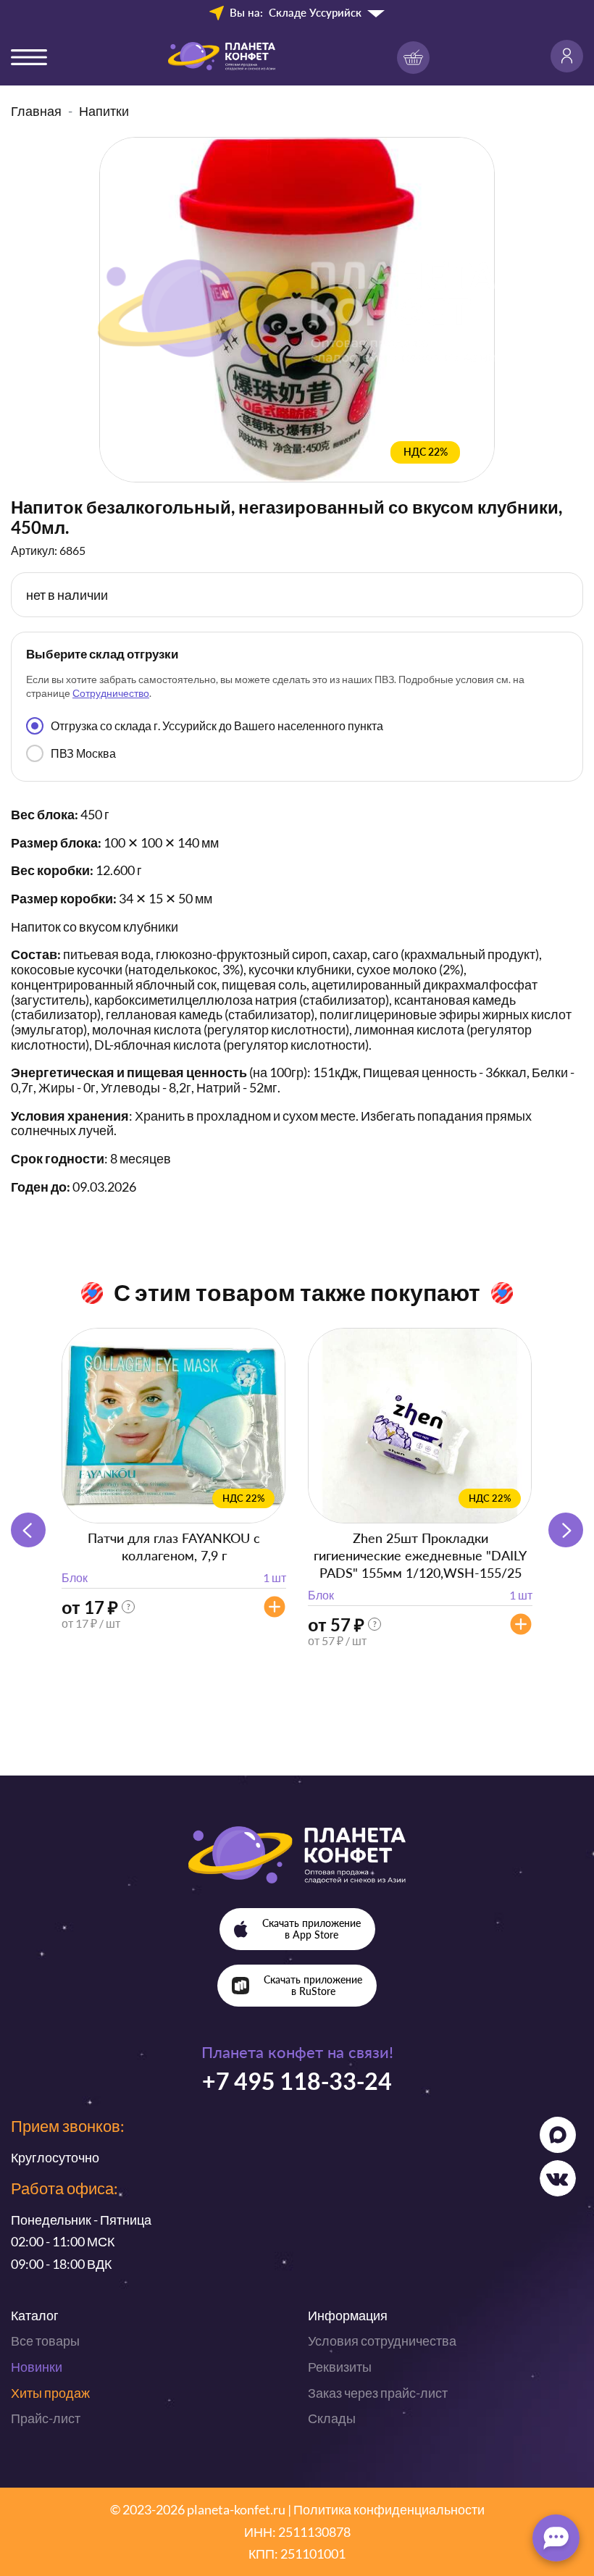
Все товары (45, 2341)
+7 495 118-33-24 (297, 2081)
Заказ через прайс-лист (378, 2393)
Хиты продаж (50, 2393)
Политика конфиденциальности (389, 2509)
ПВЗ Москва (83, 753)
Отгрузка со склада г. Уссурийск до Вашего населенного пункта (217, 725)
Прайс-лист (46, 2418)
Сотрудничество (111, 693)
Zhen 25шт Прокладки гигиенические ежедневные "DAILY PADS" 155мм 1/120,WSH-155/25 (420, 1555)
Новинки (37, 2367)
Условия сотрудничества (382, 2341)
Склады (332, 2418)
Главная (36, 111)
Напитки (104, 111)
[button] (566, 1530)
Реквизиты (340, 2367)
